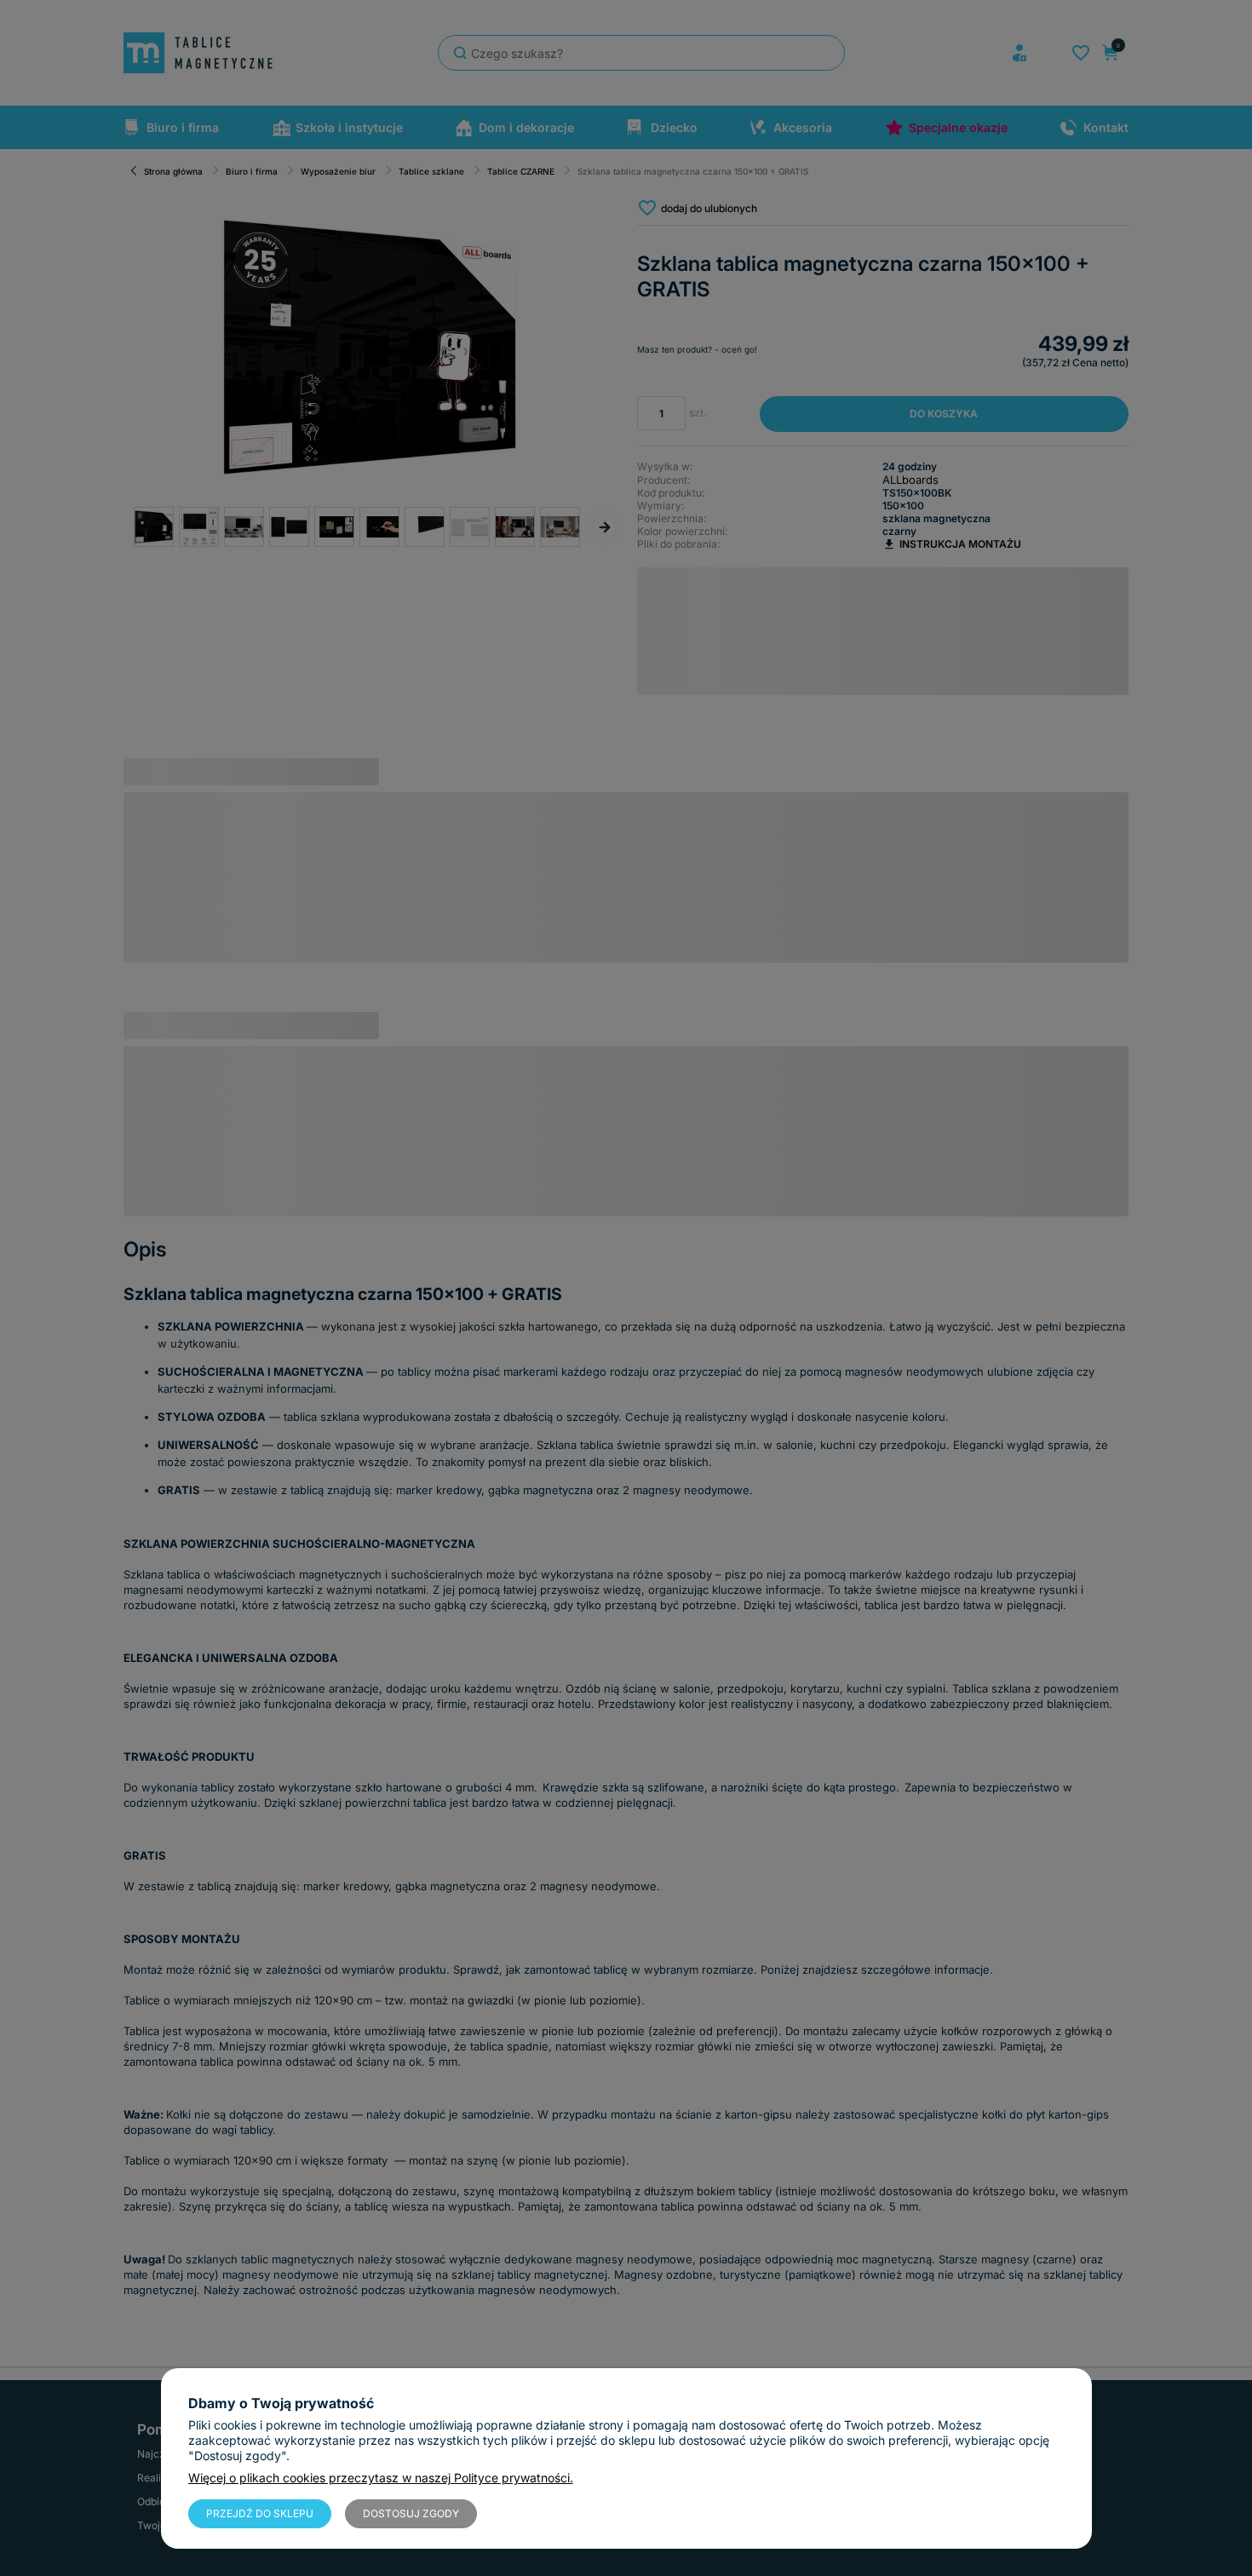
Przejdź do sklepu (260, 2513)
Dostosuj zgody (411, 2513)
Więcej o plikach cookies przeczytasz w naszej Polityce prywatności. (381, 2478)
